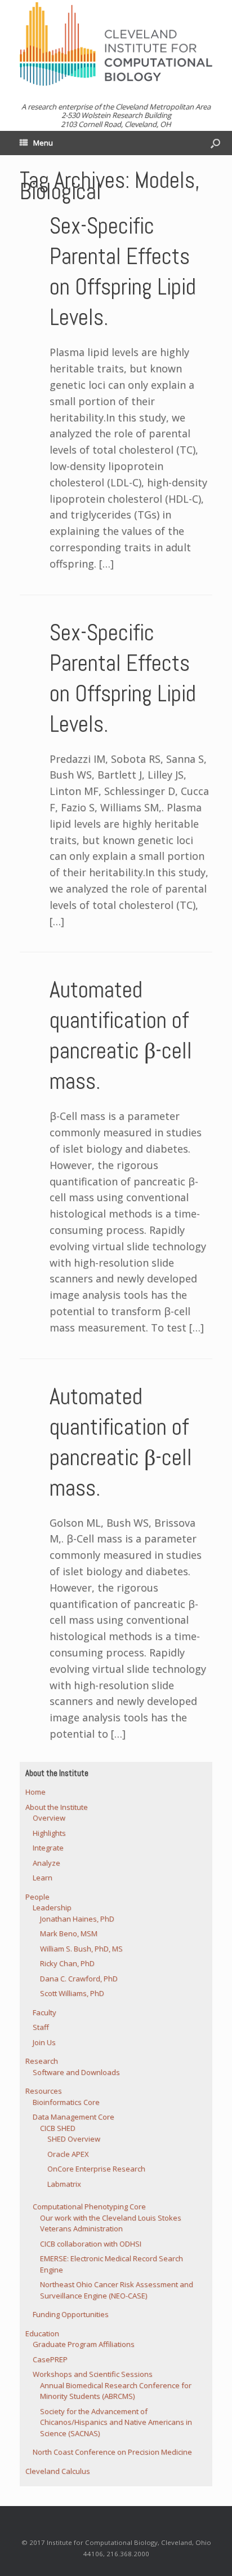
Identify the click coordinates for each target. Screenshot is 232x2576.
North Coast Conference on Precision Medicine (112, 2452)
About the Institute (57, 1807)
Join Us (44, 2042)
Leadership (52, 1907)
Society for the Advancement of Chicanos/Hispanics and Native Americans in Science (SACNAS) (116, 2422)
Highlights (49, 1833)
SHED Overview (74, 2139)
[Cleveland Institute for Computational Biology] (116, 44)
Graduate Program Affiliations (84, 2344)
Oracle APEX (68, 2154)
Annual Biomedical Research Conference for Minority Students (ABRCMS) (116, 2391)
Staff (41, 2027)
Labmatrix (64, 2184)
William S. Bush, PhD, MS (81, 1949)
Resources (44, 2091)
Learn (43, 1878)
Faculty (44, 2012)
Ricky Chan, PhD (67, 1963)
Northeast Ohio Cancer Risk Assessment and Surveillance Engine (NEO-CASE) (117, 2290)
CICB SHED (58, 2128)
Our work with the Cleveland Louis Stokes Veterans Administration (111, 2223)
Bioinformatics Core (66, 2102)
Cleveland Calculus (58, 2471)
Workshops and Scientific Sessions (93, 2374)
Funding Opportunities (71, 2314)
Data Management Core (73, 2117)
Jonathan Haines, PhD (77, 1919)
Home (35, 1792)
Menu (43, 143)
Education (42, 2333)
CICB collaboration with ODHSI (91, 2244)
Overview (49, 1818)
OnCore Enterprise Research (96, 2169)
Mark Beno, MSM (69, 1933)
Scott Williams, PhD (72, 1993)
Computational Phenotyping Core (89, 2206)
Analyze (46, 1863)
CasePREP (50, 2359)
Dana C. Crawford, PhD (79, 1979)
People (37, 1897)
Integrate (48, 1848)
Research (42, 2061)
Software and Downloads (76, 2072)
